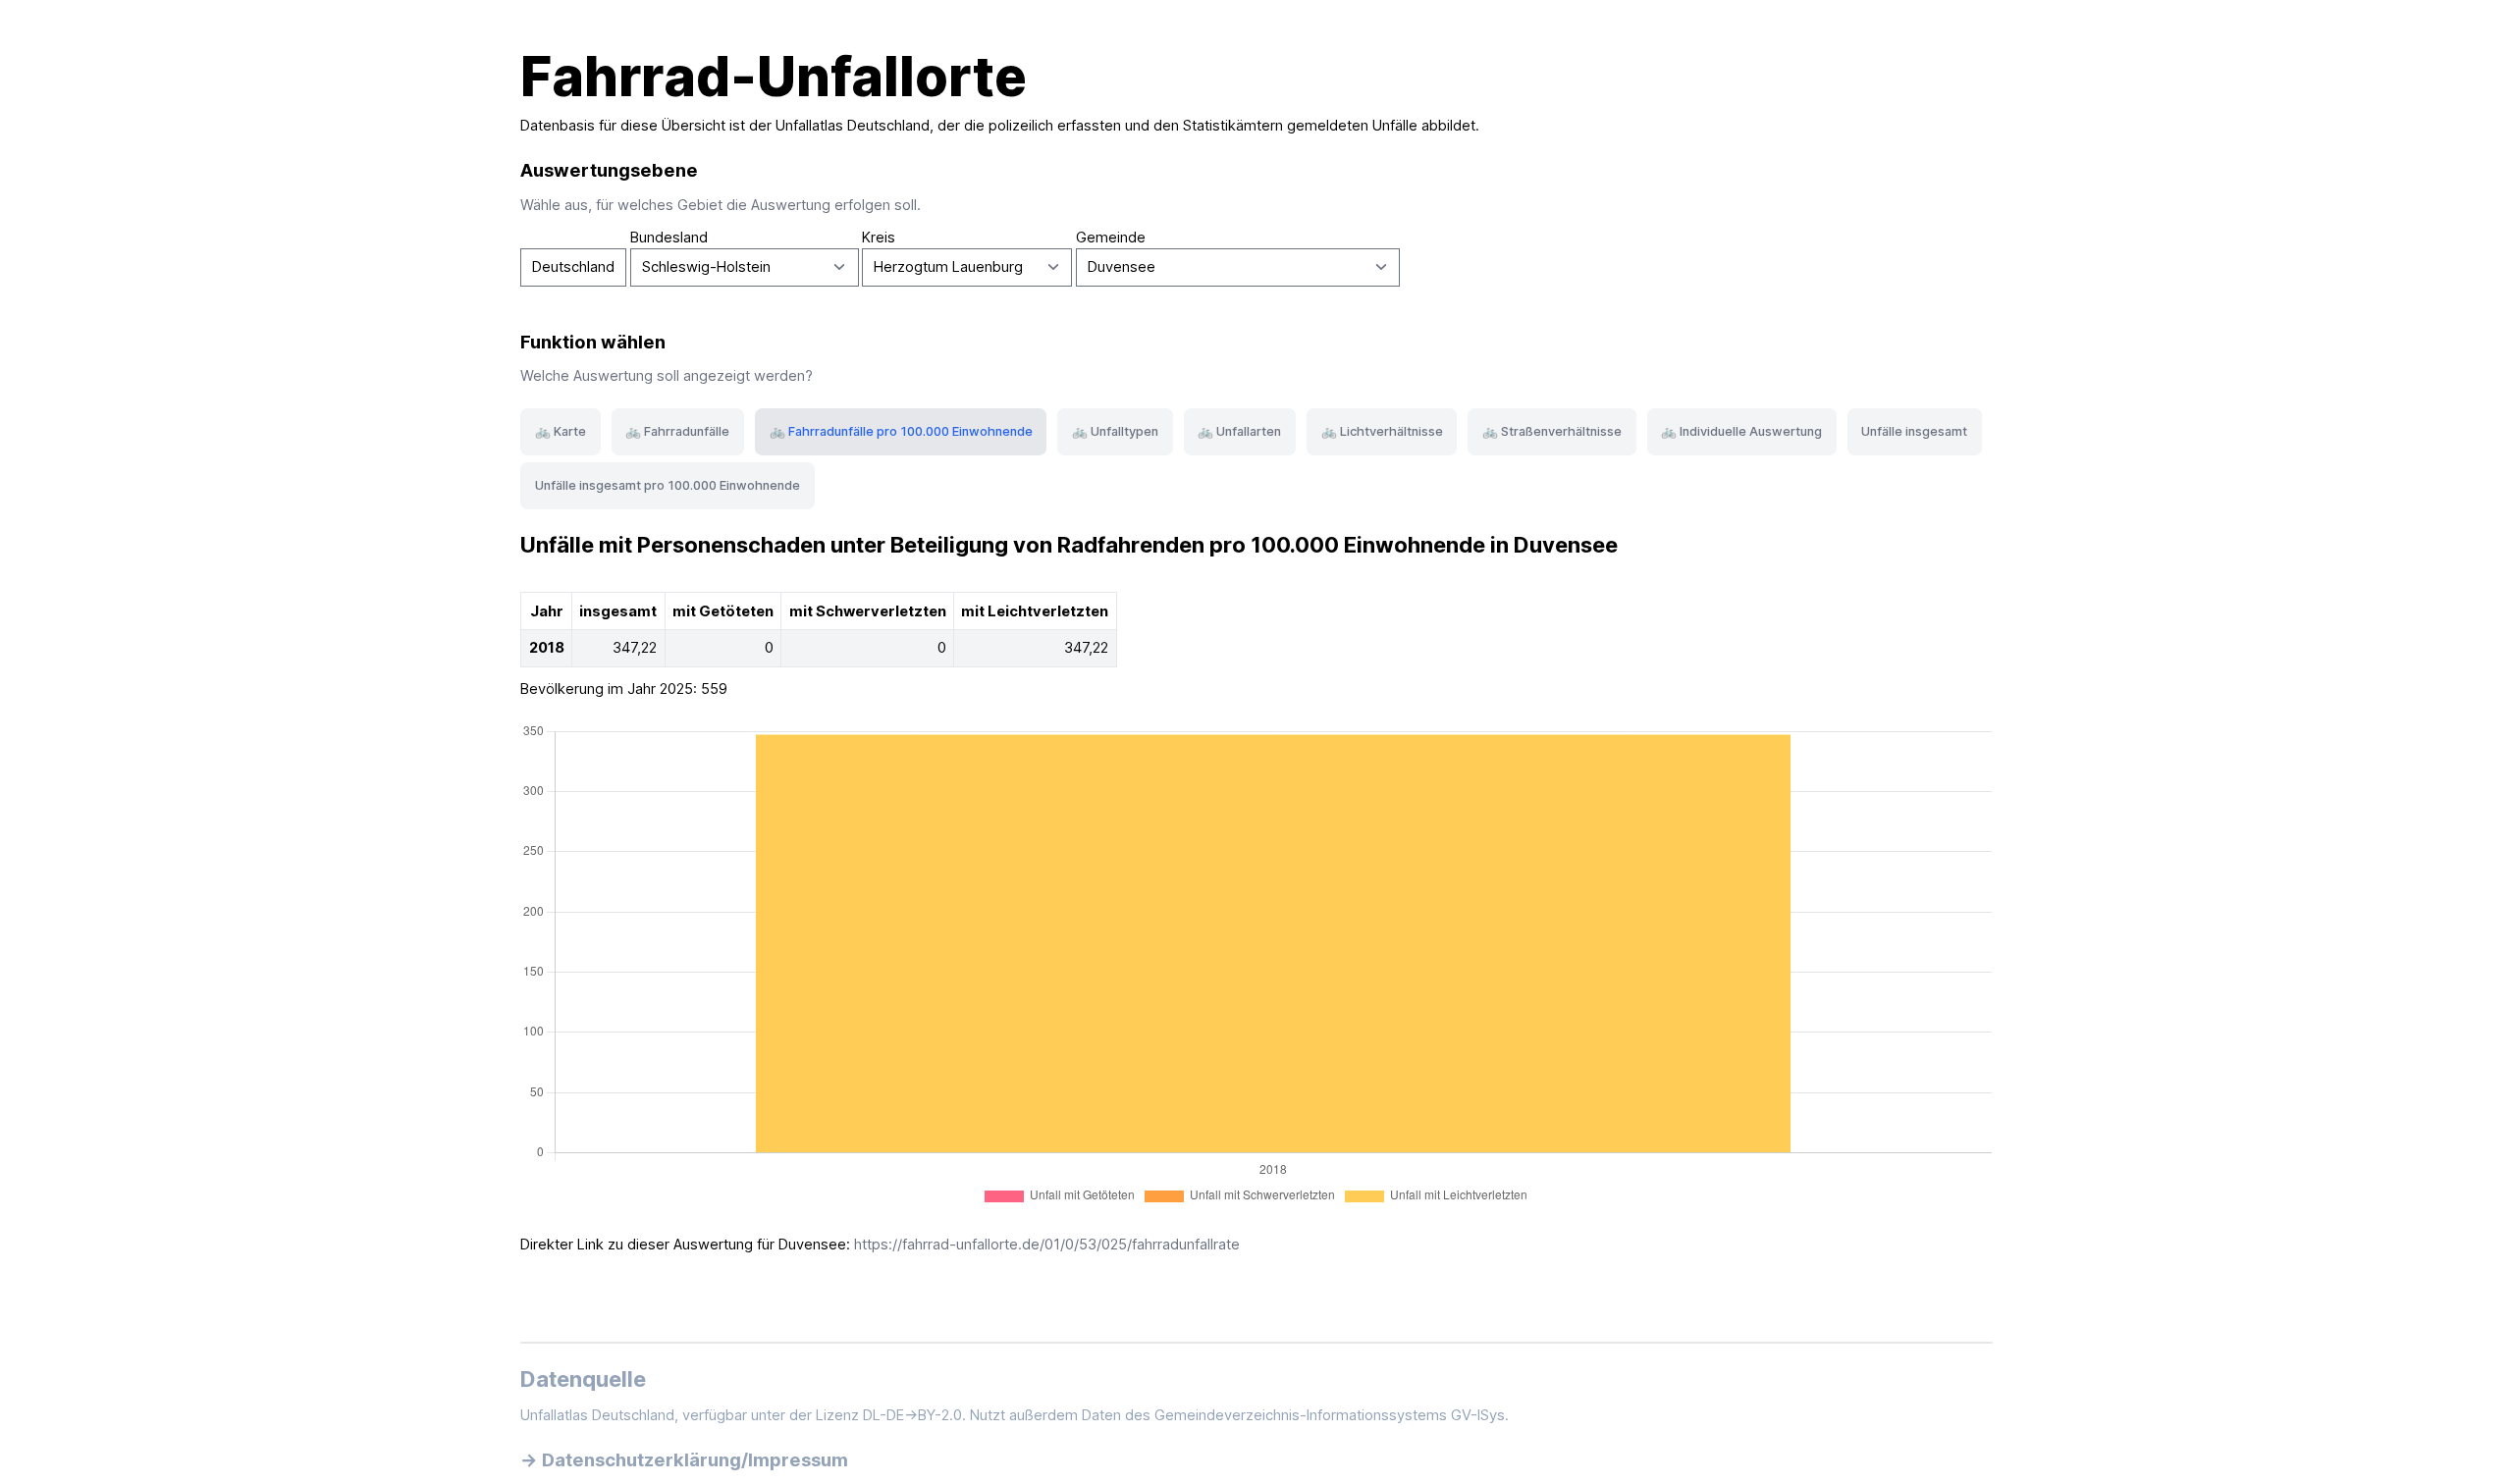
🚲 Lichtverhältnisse (1382, 431)
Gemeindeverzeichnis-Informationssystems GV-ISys (1330, 1415)
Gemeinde (1111, 238)
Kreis (879, 238)
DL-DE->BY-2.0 (912, 1415)
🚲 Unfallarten (1239, 431)
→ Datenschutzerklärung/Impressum (684, 1459)
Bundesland (669, 238)
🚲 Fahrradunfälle (677, 431)
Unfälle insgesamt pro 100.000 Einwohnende (668, 485)
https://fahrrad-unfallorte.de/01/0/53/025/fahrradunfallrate (1047, 1245)
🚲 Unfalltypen (1115, 431)
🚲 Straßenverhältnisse (1552, 431)
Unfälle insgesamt (1914, 431)
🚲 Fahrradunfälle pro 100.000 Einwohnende (901, 431)
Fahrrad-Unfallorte (774, 77)
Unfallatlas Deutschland (853, 126)
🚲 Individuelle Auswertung (1741, 431)
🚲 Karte (561, 431)
